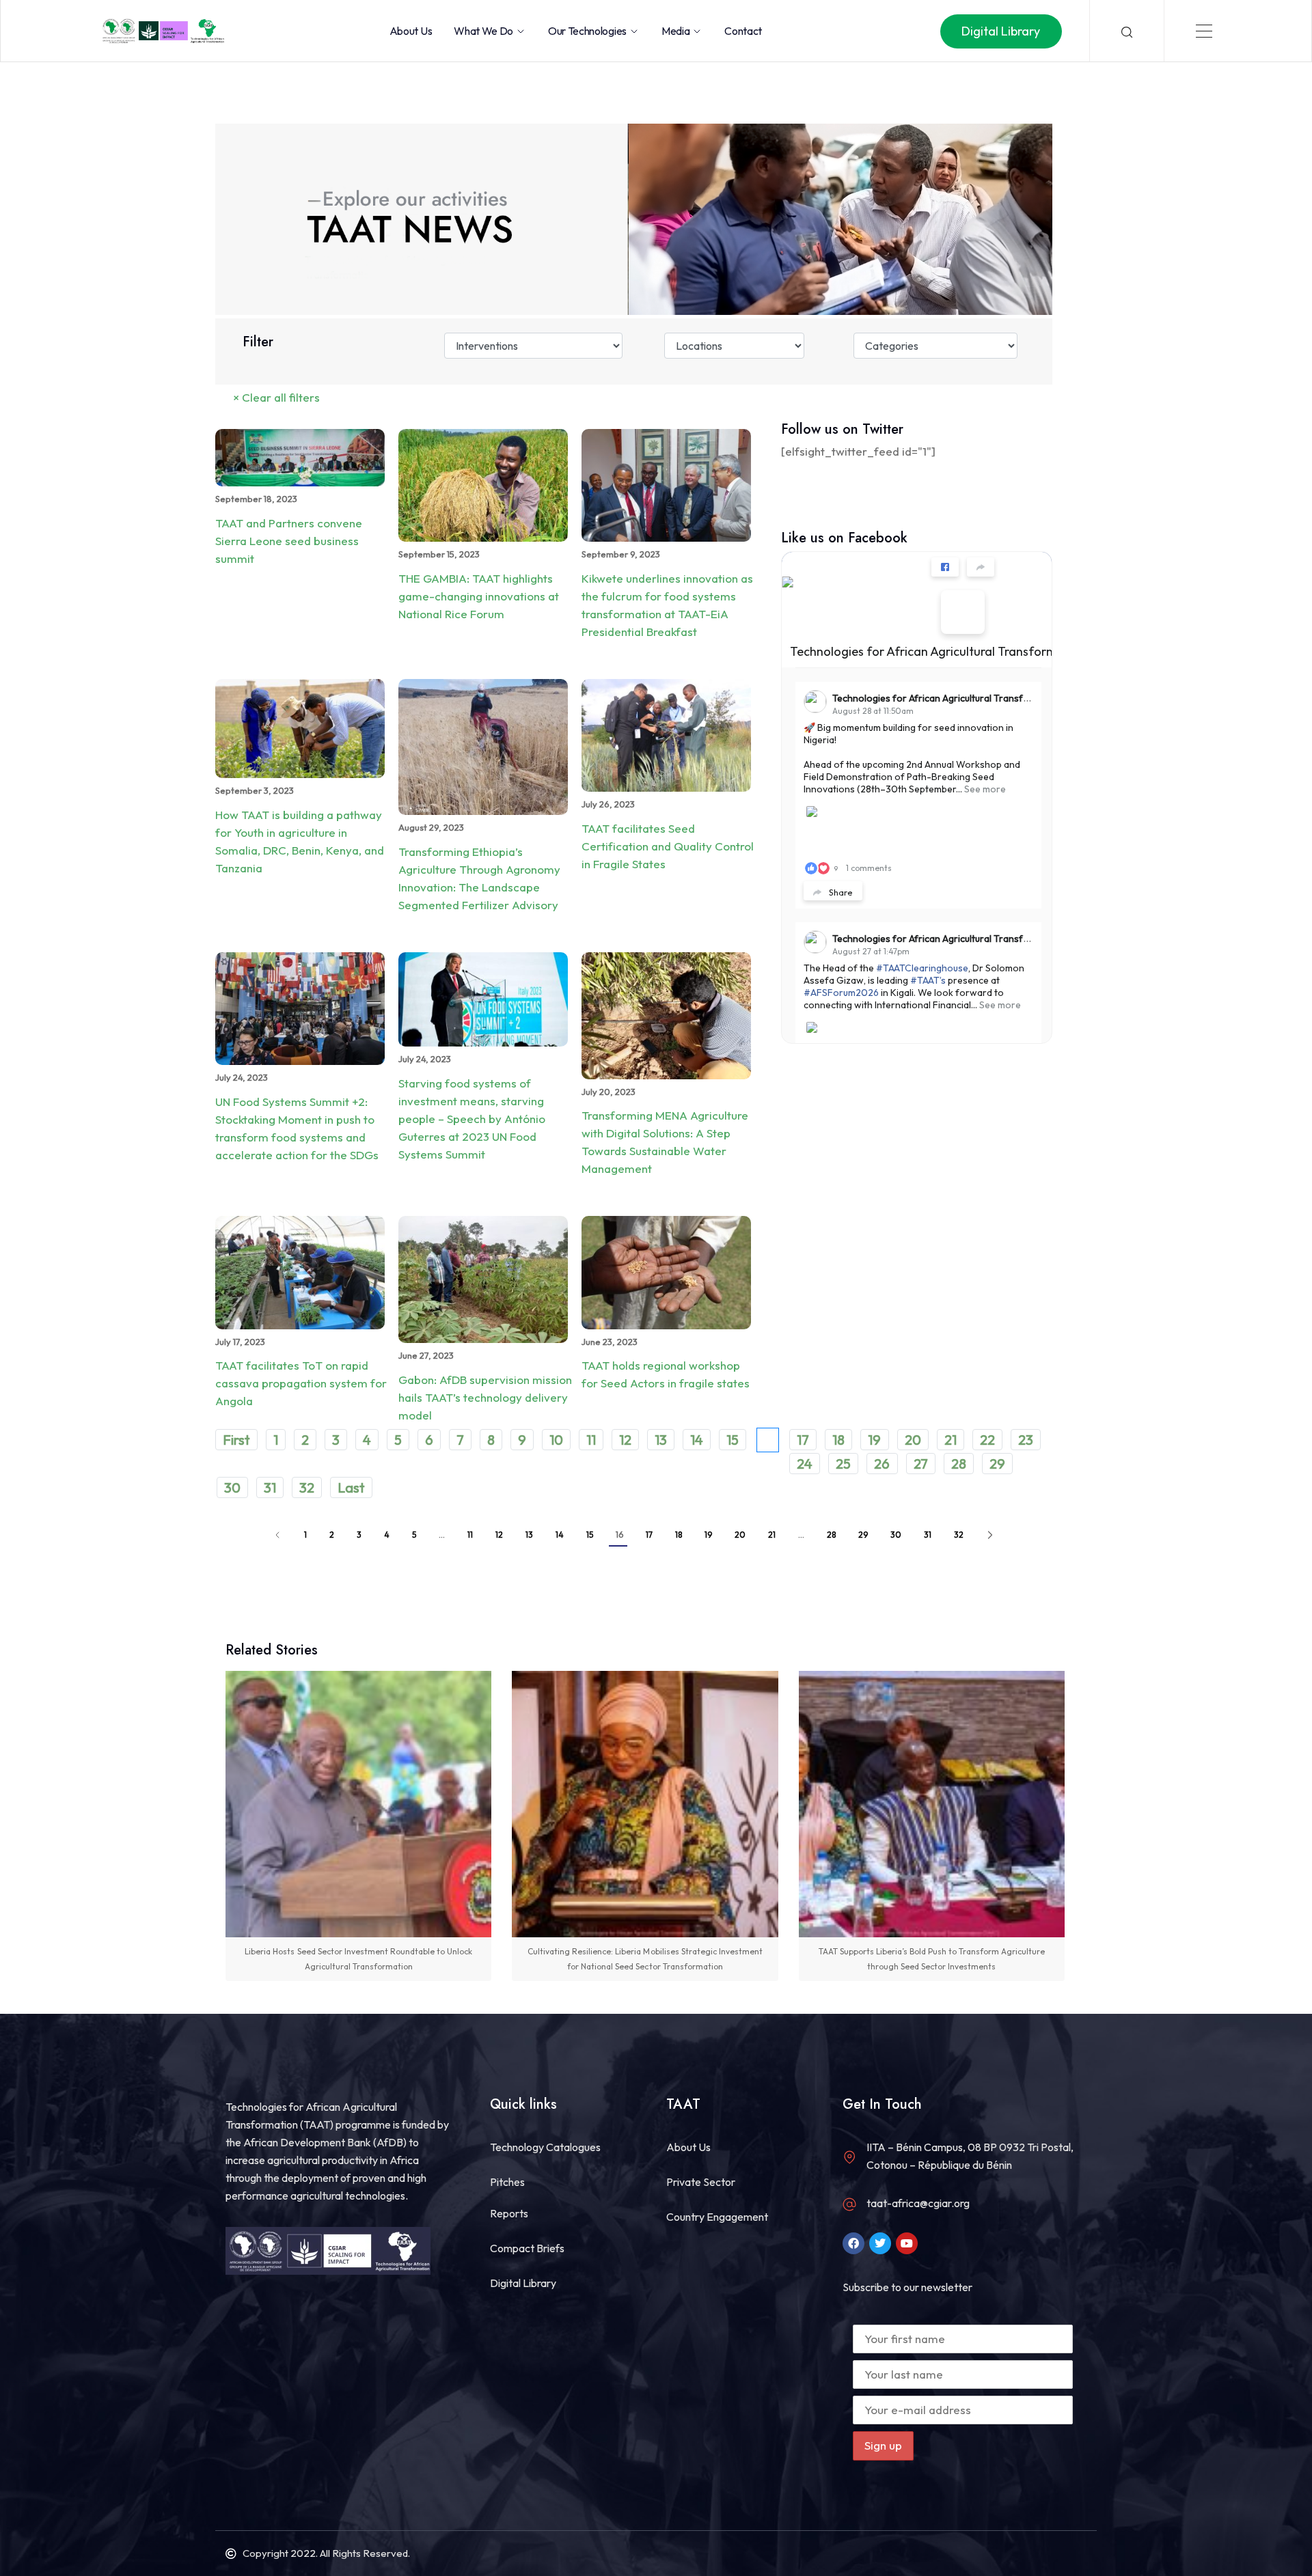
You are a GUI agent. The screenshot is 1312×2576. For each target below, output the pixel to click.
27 (921, 1464)
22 (987, 1440)
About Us (411, 31)
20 (913, 1440)
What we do (483, 31)
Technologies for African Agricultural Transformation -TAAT (957, 651)
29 (997, 1464)
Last (351, 1487)
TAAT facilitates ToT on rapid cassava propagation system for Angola (301, 1383)
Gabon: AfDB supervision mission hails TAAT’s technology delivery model (485, 1397)
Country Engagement (717, 2217)
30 (232, 1487)
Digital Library (523, 2283)
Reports (509, 2213)
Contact (743, 31)
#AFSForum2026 (841, 993)
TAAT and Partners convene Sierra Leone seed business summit (289, 541)
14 (697, 1440)
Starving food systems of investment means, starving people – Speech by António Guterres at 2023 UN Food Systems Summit (472, 1119)
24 (805, 1464)
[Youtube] (907, 2243)
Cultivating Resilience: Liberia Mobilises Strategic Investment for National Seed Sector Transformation (645, 1959)
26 (882, 1464)
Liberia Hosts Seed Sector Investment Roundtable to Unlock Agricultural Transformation (358, 1959)
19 (874, 1440)
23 (1026, 1440)
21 (951, 1440)
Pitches (507, 2182)
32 (307, 1487)
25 (843, 1464)
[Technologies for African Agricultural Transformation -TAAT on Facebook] (963, 612)
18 (838, 1440)
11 (591, 1440)
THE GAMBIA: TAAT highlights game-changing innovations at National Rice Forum (479, 596)
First (236, 1440)
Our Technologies (587, 31)
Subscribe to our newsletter (907, 2287)
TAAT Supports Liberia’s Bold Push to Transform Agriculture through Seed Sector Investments (932, 1959)
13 (661, 1440)
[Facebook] (853, 2243)
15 (733, 1440)
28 (959, 1464)
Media (675, 31)
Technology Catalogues (545, 2147)
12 (625, 1440)
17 (803, 1440)
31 (270, 1487)
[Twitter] (880, 2243)
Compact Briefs (527, 2248)
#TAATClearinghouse (922, 968)
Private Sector (701, 2182)
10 (556, 1440)
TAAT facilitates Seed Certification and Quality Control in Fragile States (668, 846)
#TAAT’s (928, 980)
